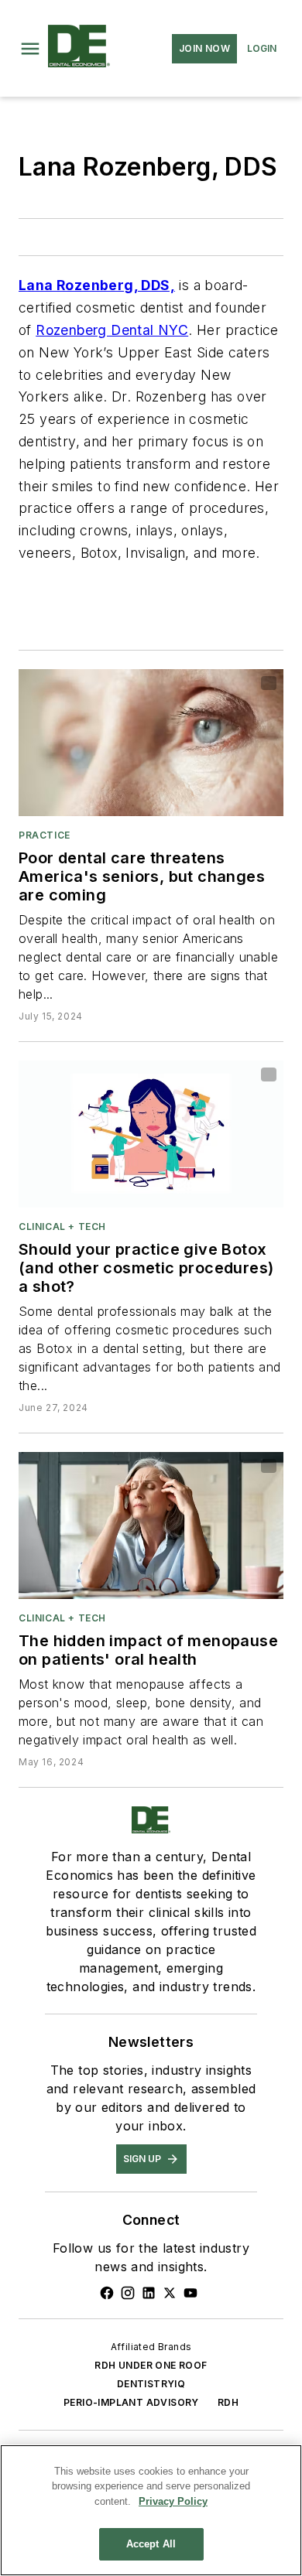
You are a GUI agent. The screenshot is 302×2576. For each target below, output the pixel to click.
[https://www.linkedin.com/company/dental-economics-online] (149, 2293)
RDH (228, 2402)
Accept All (151, 2544)
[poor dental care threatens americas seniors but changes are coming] (151, 743)
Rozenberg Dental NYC (112, 330)
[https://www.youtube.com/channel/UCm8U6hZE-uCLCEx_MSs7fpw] (190, 2293)
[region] (151, 2510)
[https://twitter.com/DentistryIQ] (170, 2293)
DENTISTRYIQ (151, 2384)
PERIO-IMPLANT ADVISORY (131, 2402)
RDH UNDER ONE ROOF (151, 2365)
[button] (30, 49)
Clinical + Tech (62, 1227)
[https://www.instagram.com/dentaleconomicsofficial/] (128, 2293)
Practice (45, 835)
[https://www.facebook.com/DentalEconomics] (107, 2293)
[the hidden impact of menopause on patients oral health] (151, 1525)
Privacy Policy (173, 2501)
